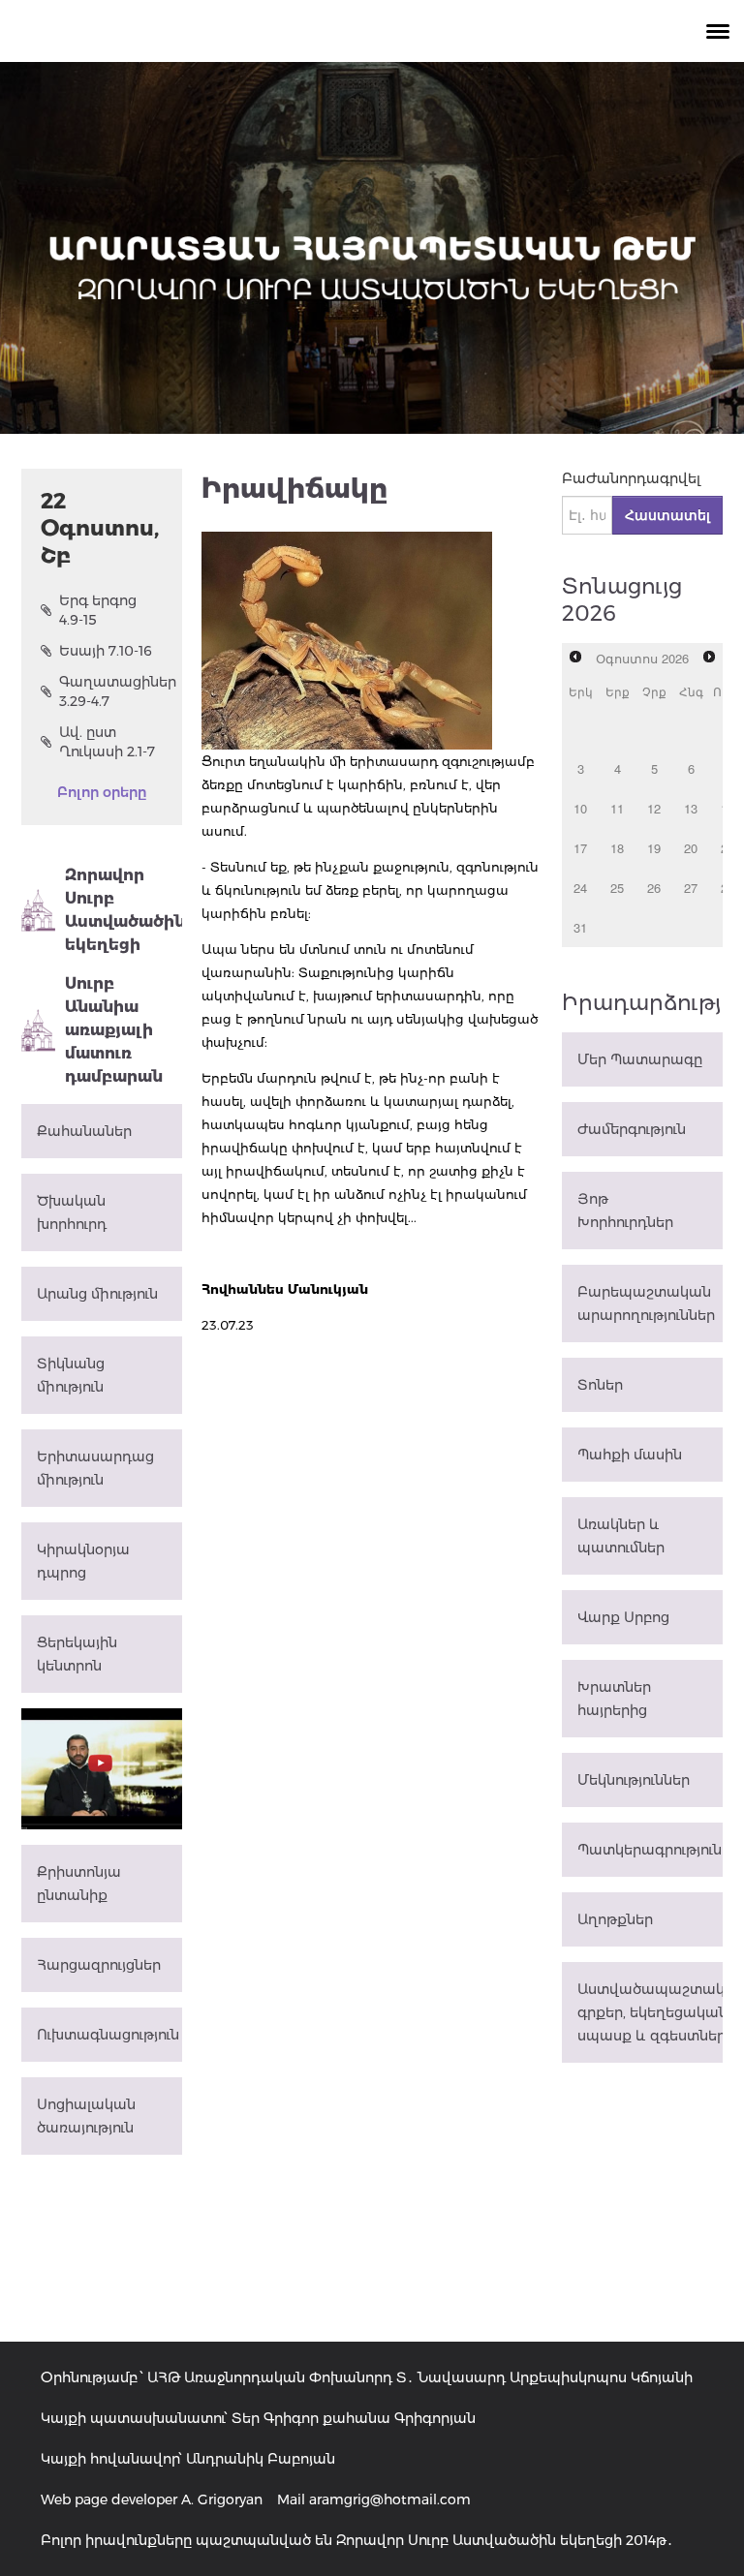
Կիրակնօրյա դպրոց (83, 1561)
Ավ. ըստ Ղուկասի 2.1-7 (107, 742)
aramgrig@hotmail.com (390, 2499)
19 (654, 848)
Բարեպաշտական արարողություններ (646, 1303)
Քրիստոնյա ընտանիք (79, 1884)
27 (691, 888)
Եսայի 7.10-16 (106, 651)
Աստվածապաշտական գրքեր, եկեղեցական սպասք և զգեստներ (650, 2012)
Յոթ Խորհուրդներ (625, 1211)
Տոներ (600, 1385)
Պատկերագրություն (650, 1850)
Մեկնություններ (634, 1780)
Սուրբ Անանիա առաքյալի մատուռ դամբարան (114, 1030)
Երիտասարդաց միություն (95, 1468)
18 (617, 848)
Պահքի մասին (630, 1455)
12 (654, 808)
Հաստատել (667, 515)
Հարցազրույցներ (99, 1965)
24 (580, 888)
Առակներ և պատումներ (621, 1536)
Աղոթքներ (615, 1919)
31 (580, 927)
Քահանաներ (84, 1131)
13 (691, 808)
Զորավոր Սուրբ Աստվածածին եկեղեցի (124, 910)
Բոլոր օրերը (102, 792)
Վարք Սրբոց (623, 1617)
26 (654, 888)
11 (617, 808)
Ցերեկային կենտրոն (77, 1654)
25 (617, 888)
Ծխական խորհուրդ (72, 1212)
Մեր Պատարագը (640, 1059)
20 (691, 848)
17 (580, 848)
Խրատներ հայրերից (614, 1699)
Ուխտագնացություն (108, 2035)
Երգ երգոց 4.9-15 (98, 610)
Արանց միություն (97, 1294)
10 (580, 808)
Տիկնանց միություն (71, 1375)
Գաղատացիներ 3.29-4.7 (111, 691)
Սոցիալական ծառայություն (86, 2116)
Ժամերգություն (632, 1129)
